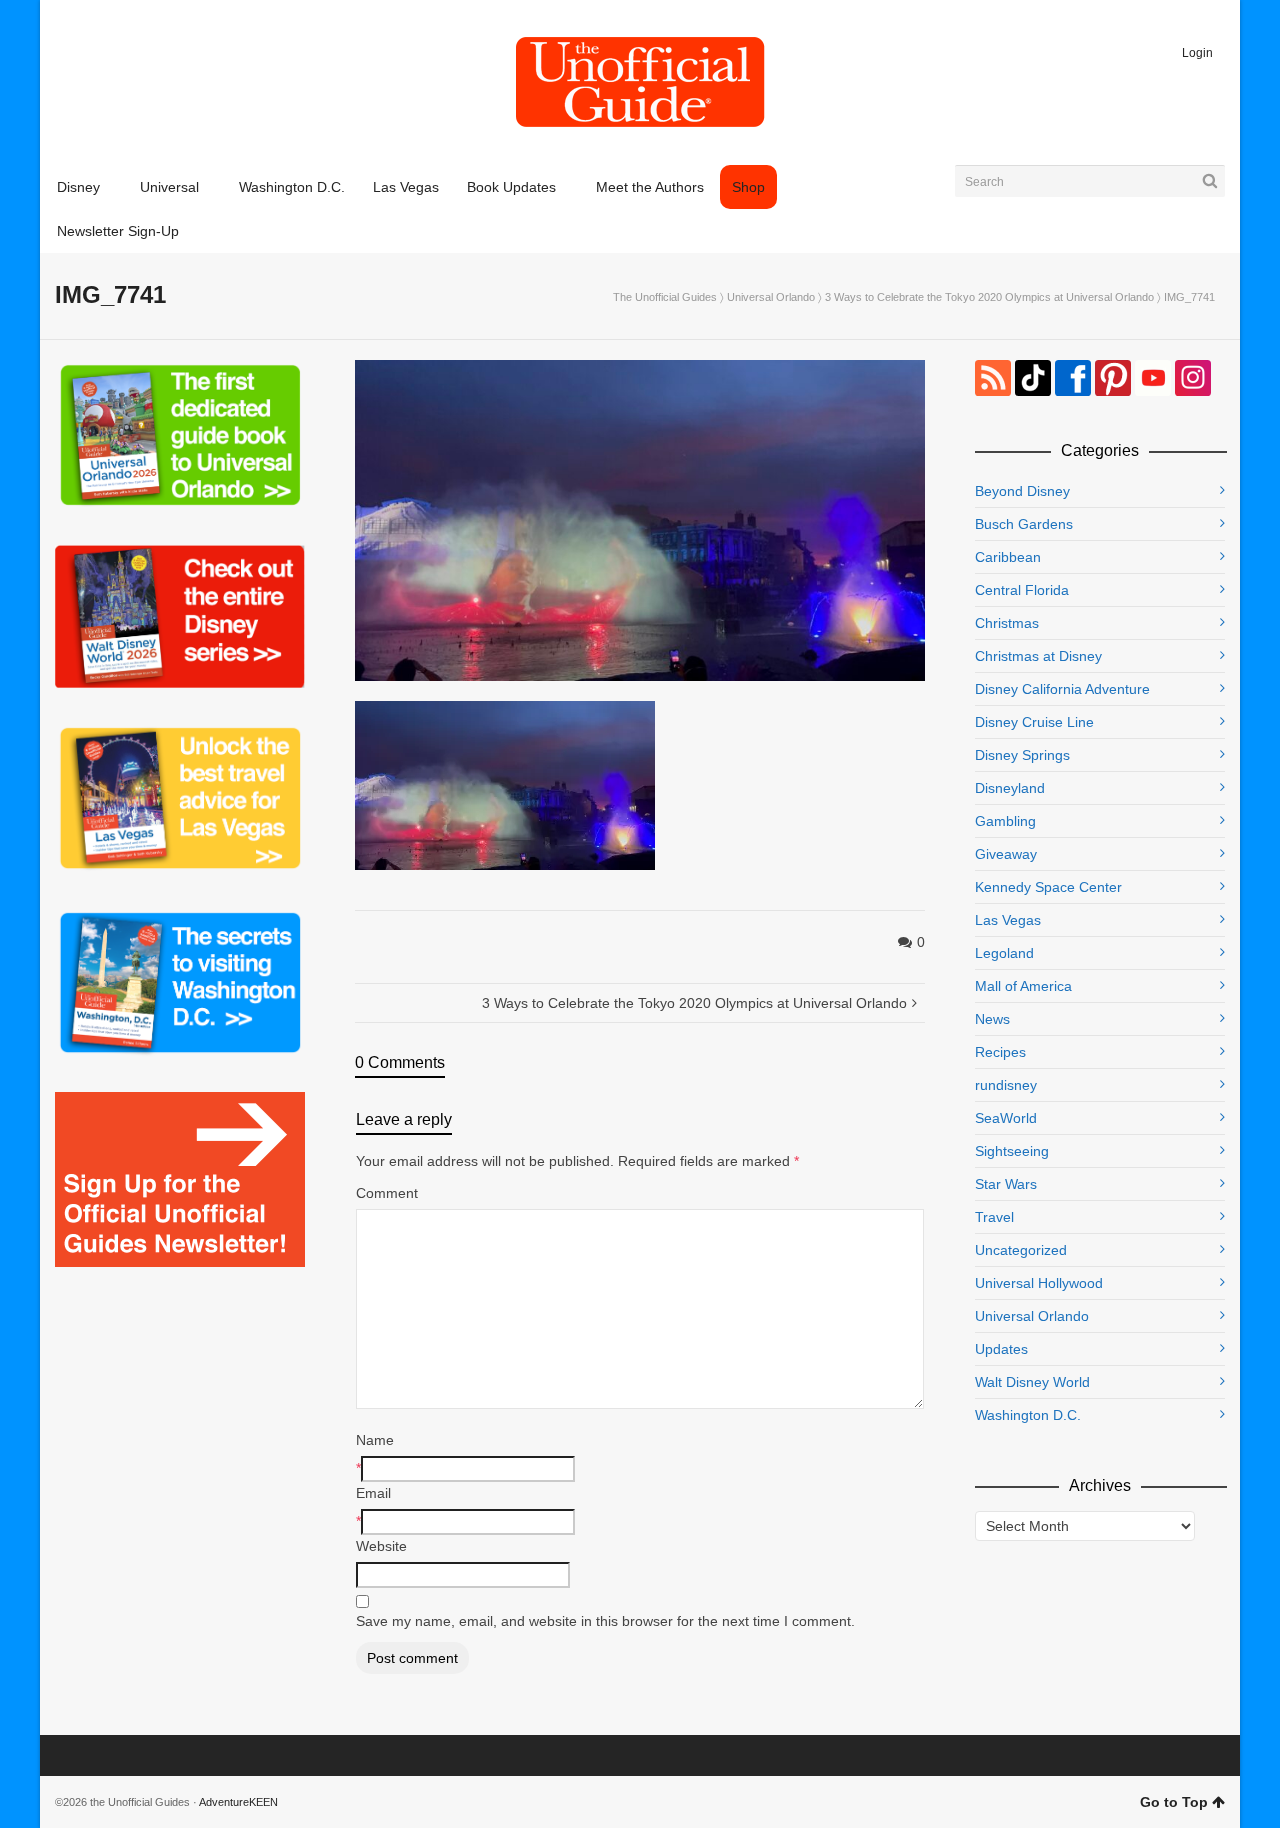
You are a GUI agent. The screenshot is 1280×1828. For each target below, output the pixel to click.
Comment (387, 1193)
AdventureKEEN (238, 1802)
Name (375, 1440)
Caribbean (1008, 557)
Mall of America (1023, 986)
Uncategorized (1021, 1250)
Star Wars (1006, 1184)
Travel (994, 1217)
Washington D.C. (1028, 1415)
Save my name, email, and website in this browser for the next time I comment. (605, 1621)
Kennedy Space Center (1048, 887)
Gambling (1005, 821)
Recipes (1000, 1052)
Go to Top (1174, 1802)
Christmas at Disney (1038, 656)
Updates (1001, 1349)
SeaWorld (1006, 1118)
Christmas (1007, 623)
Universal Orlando (771, 297)
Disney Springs (1022, 755)
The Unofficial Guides (665, 297)
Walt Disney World (1032, 1382)
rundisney (1006, 1085)
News (992, 1019)
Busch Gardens (1024, 524)
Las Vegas (1008, 920)
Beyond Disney (1022, 491)
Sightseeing (1012, 1151)
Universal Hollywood (1039, 1283)
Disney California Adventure (1062, 689)
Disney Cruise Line (1034, 722)
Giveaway (1006, 854)
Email (373, 1493)
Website (381, 1546)
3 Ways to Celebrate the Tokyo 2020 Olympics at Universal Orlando (989, 297)
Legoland (1004, 953)
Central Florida (1022, 590)
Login (1197, 53)
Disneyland (1010, 788)
